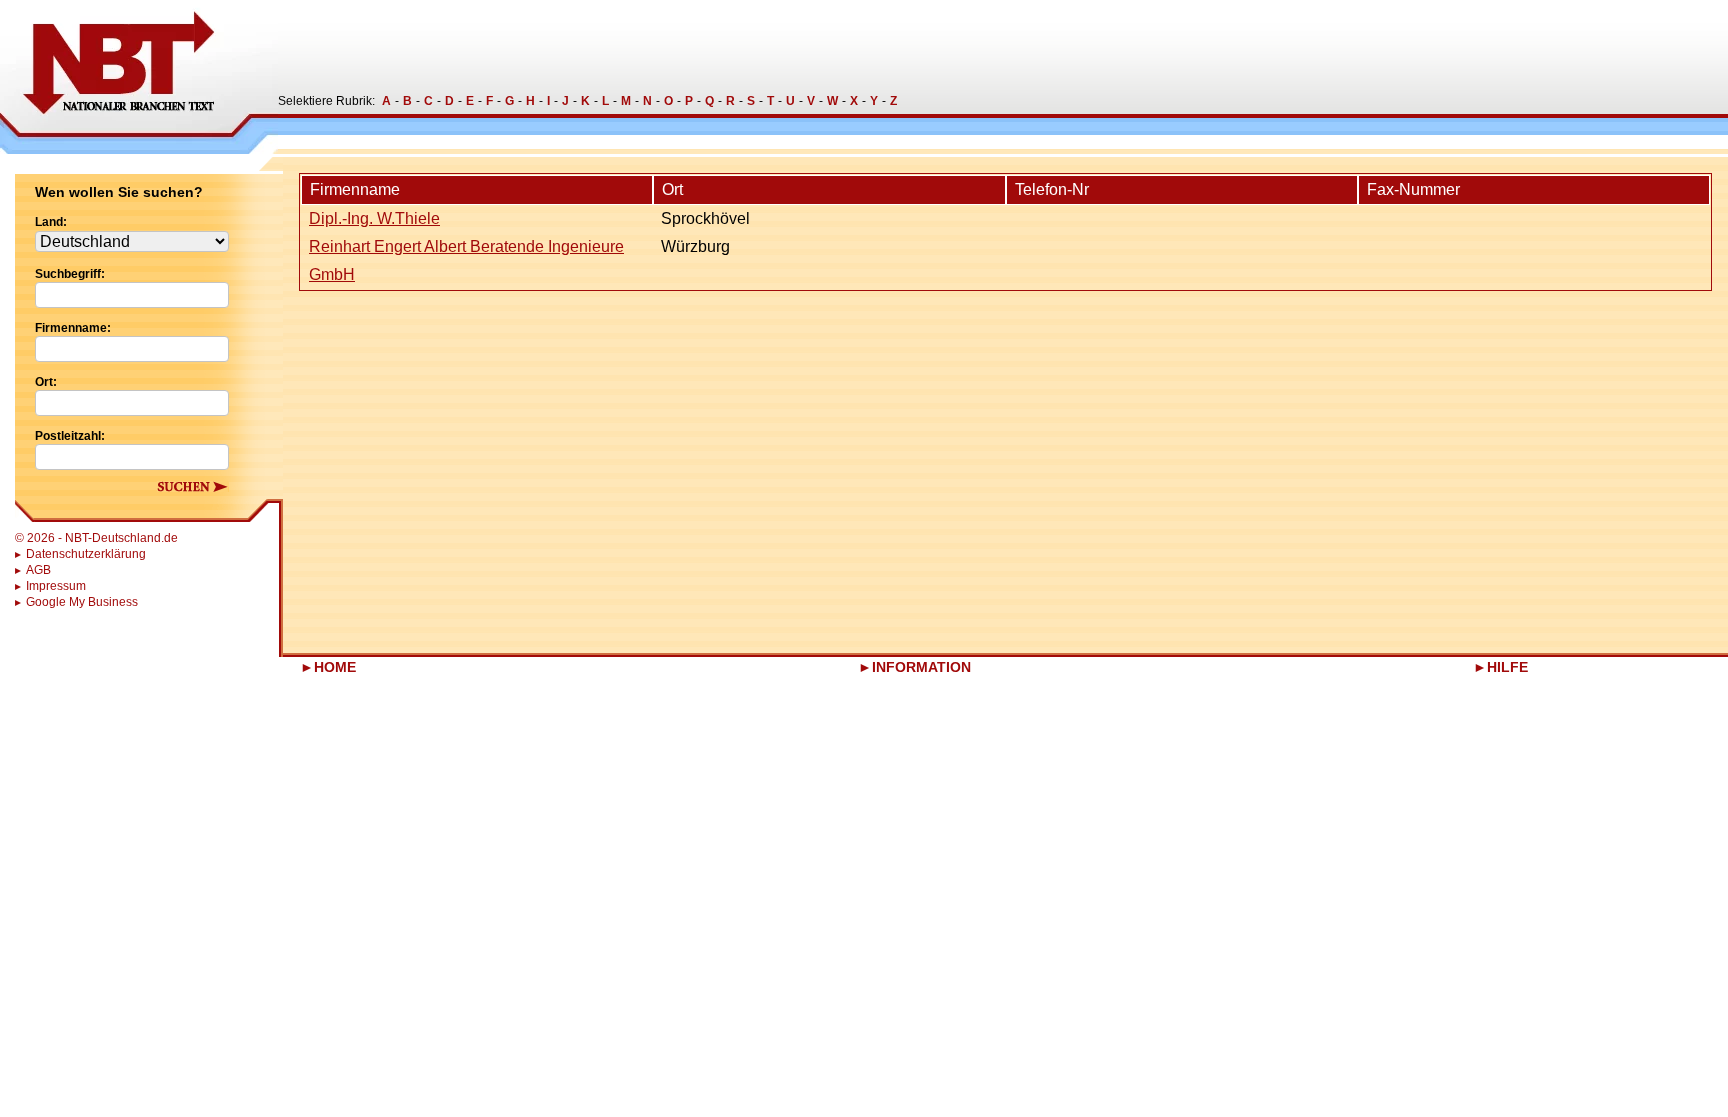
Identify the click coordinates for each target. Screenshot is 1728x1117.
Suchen (192, 486)
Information (921, 667)
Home (335, 667)
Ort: (46, 382)
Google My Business (82, 602)
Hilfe (1507, 667)
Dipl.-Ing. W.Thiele (374, 218)
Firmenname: (73, 328)
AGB (38, 570)
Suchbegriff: (70, 274)
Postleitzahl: (70, 436)
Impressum (56, 586)
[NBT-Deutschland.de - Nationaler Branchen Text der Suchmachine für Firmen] (139, 77)
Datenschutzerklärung (86, 554)
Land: (51, 222)
